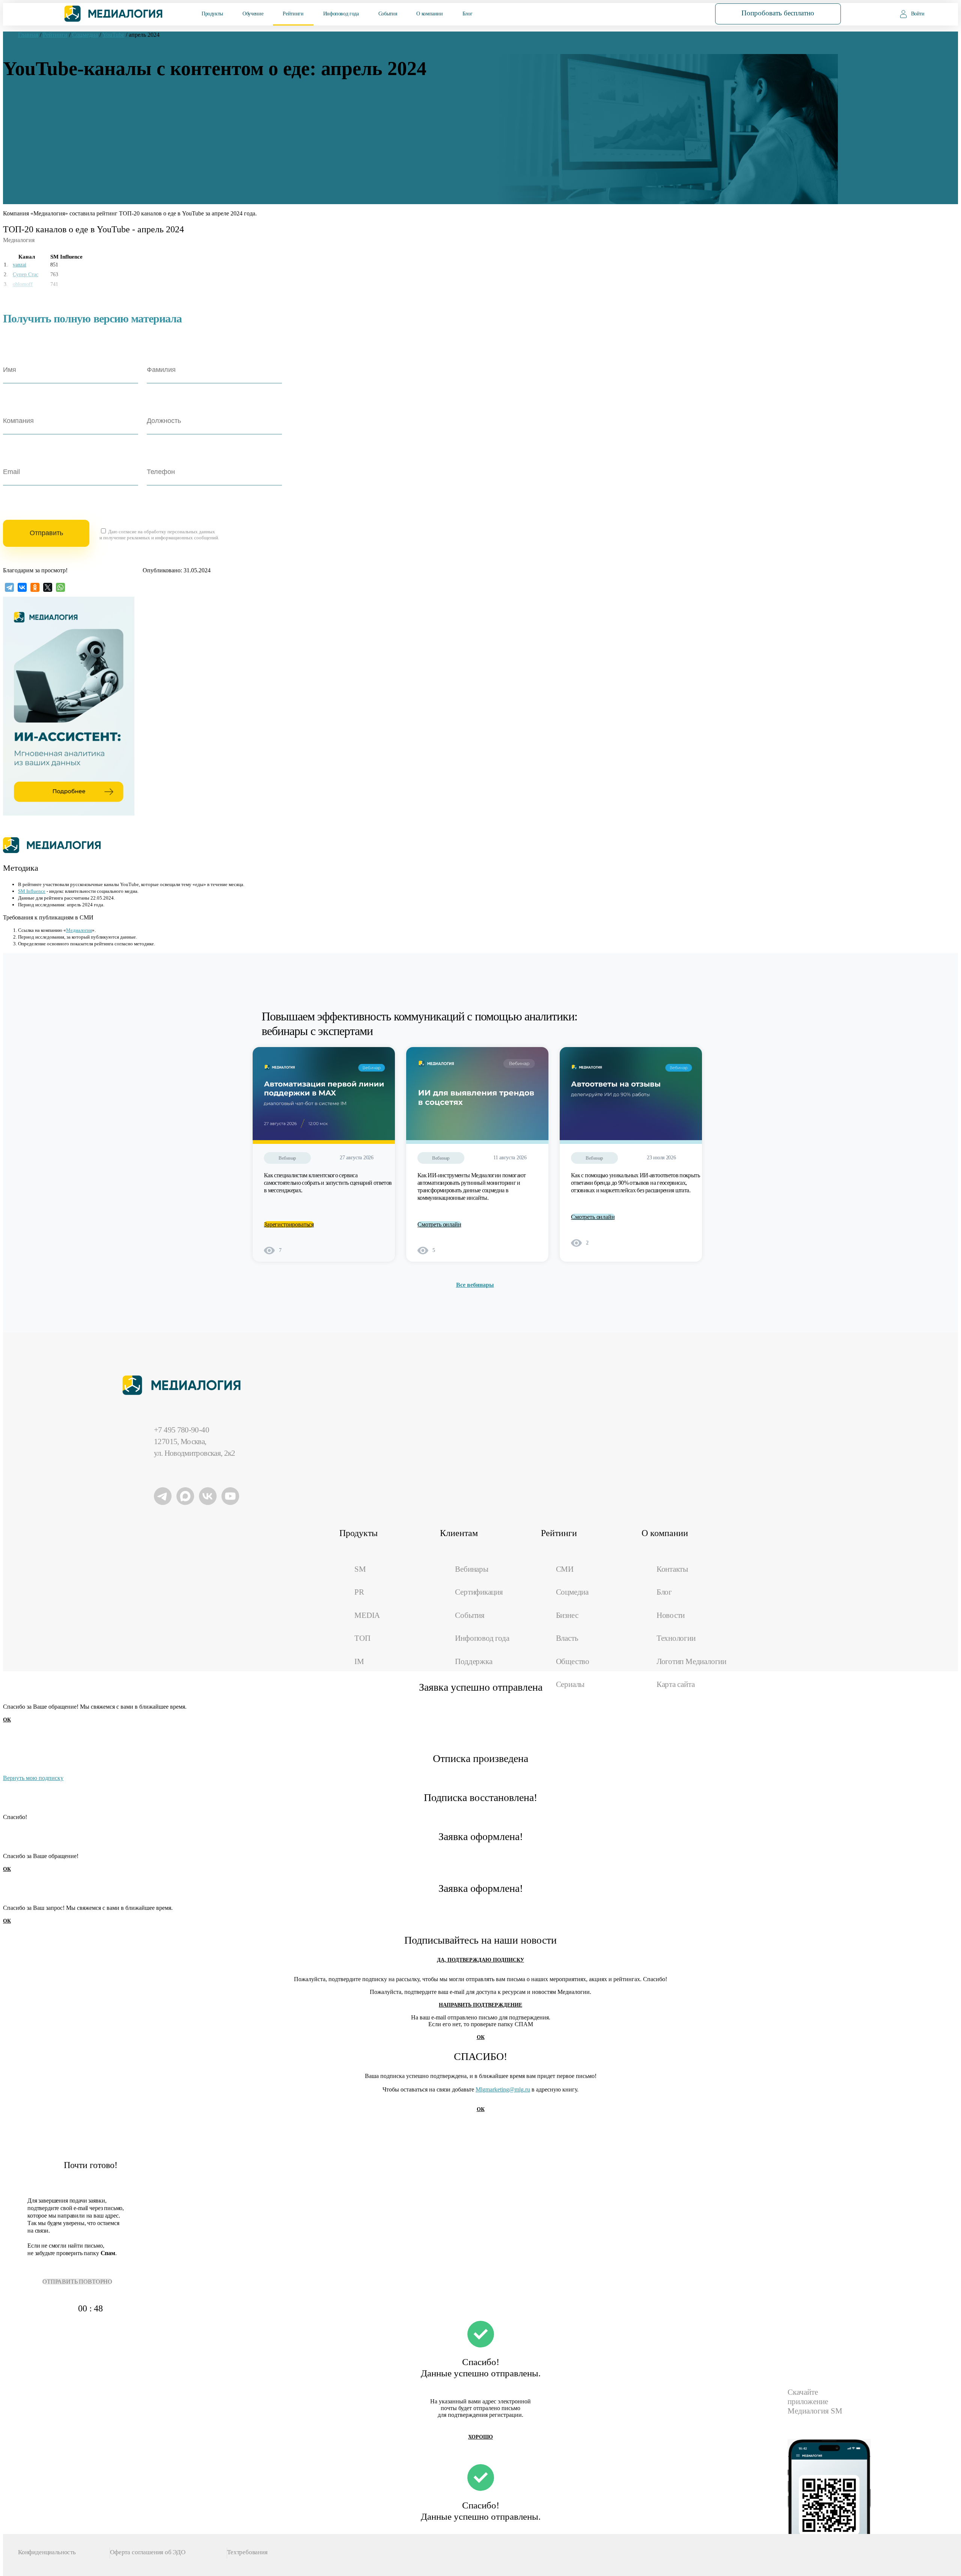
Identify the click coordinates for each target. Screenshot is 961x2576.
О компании (429, 14)
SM (360, 1569)
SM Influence (32, 891)
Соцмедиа (572, 1592)
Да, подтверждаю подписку (480, 1960)
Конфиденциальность (47, 2552)
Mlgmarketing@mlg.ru (503, 2089)
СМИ (565, 1569)
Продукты (212, 14)
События (388, 14)
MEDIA (367, 1615)
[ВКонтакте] (22, 587)
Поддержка (474, 1661)
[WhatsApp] (60, 587)
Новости (671, 1615)
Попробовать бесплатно (778, 13)
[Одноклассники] (35, 587)
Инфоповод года (341, 14)
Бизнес (567, 1615)
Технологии (676, 1638)
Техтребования (247, 2552)
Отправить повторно (77, 2282)
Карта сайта (676, 1684)
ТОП (362, 1638)
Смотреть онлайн (439, 1224)
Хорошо (480, 2437)
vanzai (20, 265)
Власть (567, 1638)
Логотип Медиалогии (691, 1661)
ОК (7, 1720)
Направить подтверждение (480, 2005)
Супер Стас (26, 275)
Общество (573, 1661)
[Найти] (678, 13)
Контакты (672, 1569)
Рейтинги (293, 14)
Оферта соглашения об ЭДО (148, 2552)
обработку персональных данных (179, 532)
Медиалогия (79, 930)
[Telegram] (9, 587)
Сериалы (570, 1684)
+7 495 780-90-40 (182, 1430)
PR (359, 1592)
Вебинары (471, 1569)
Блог (468, 14)
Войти (918, 14)
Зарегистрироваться (289, 1224)
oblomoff (23, 284)
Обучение (253, 14)
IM (359, 1661)
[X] (48, 587)
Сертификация (479, 1592)
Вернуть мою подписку (33, 1778)
